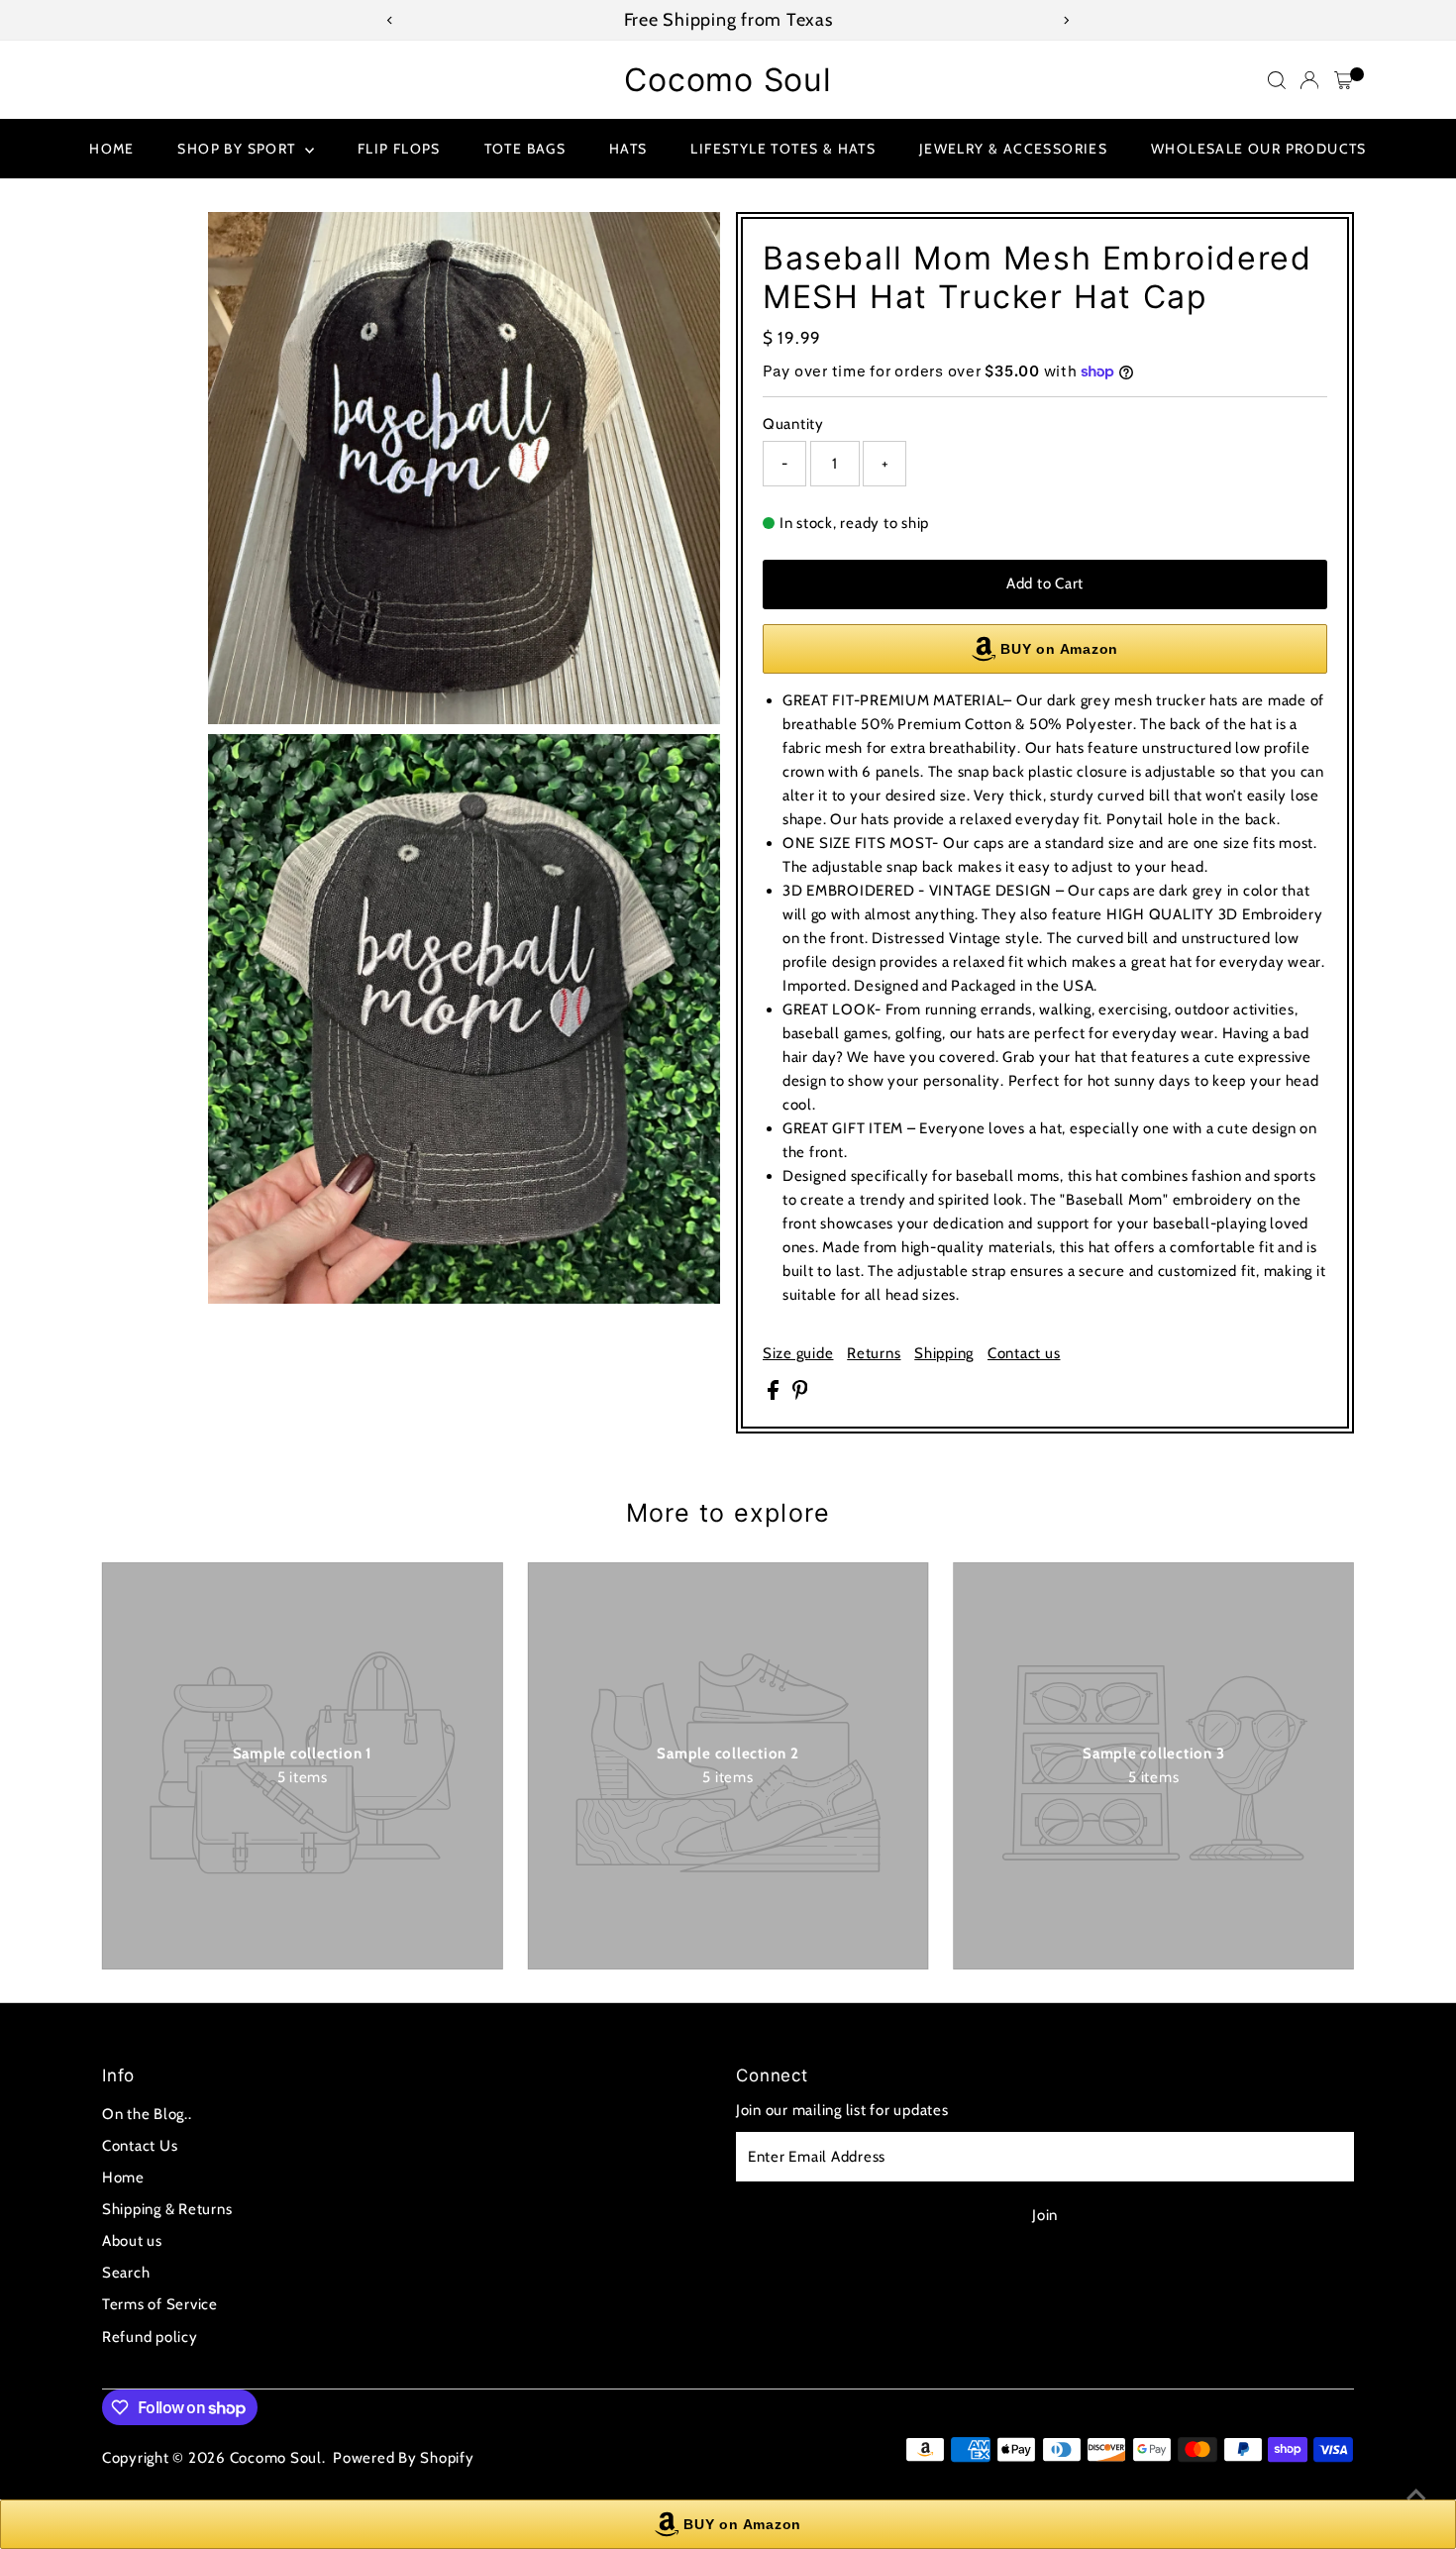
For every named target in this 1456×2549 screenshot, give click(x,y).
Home (112, 149)
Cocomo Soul (728, 80)
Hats (628, 149)
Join (1045, 2215)
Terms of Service (160, 2304)
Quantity (793, 424)
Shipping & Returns (167, 2209)
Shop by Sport (239, 149)
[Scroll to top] (1416, 2495)
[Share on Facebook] (775, 1395)
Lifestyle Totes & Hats (783, 149)
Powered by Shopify (404, 2458)
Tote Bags (525, 149)
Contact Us (140, 2146)
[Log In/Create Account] (1309, 80)
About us (132, 2241)
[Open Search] (1277, 80)
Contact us (1024, 1354)
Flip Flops (399, 149)
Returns (874, 1354)
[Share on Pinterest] (800, 1395)
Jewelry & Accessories (1013, 149)
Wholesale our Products (1259, 149)
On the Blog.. (147, 2114)
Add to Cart (1045, 584)
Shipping (944, 1354)
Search (126, 2273)
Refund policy (150, 2337)
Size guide (798, 1354)
